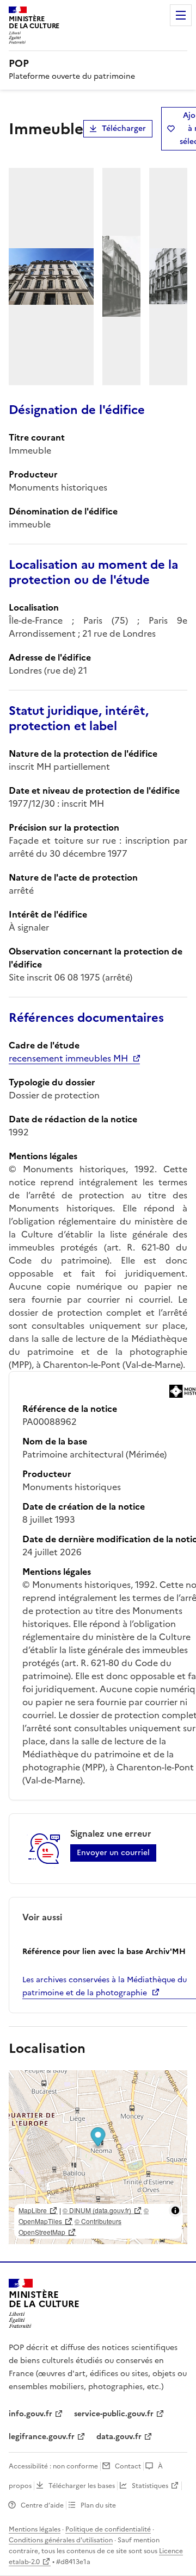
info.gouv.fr (30, 2414)
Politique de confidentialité (108, 2529)
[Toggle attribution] (175, 2210)
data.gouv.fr (119, 2437)
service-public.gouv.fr (114, 2414)
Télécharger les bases (82, 2486)
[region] (98, 2157)
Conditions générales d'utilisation (61, 2540)
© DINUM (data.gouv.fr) (97, 2210)
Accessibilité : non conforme (53, 2466)
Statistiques (150, 2486)
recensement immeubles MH (68, 1058)
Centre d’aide (42, 2505)
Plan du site (98, 2505)
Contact (128, 2466)
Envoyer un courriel (113, 1853)
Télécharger (124, 128)
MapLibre (33, 2210)
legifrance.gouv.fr (42, 2437)
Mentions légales (35, 2529)
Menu (181, 15)
